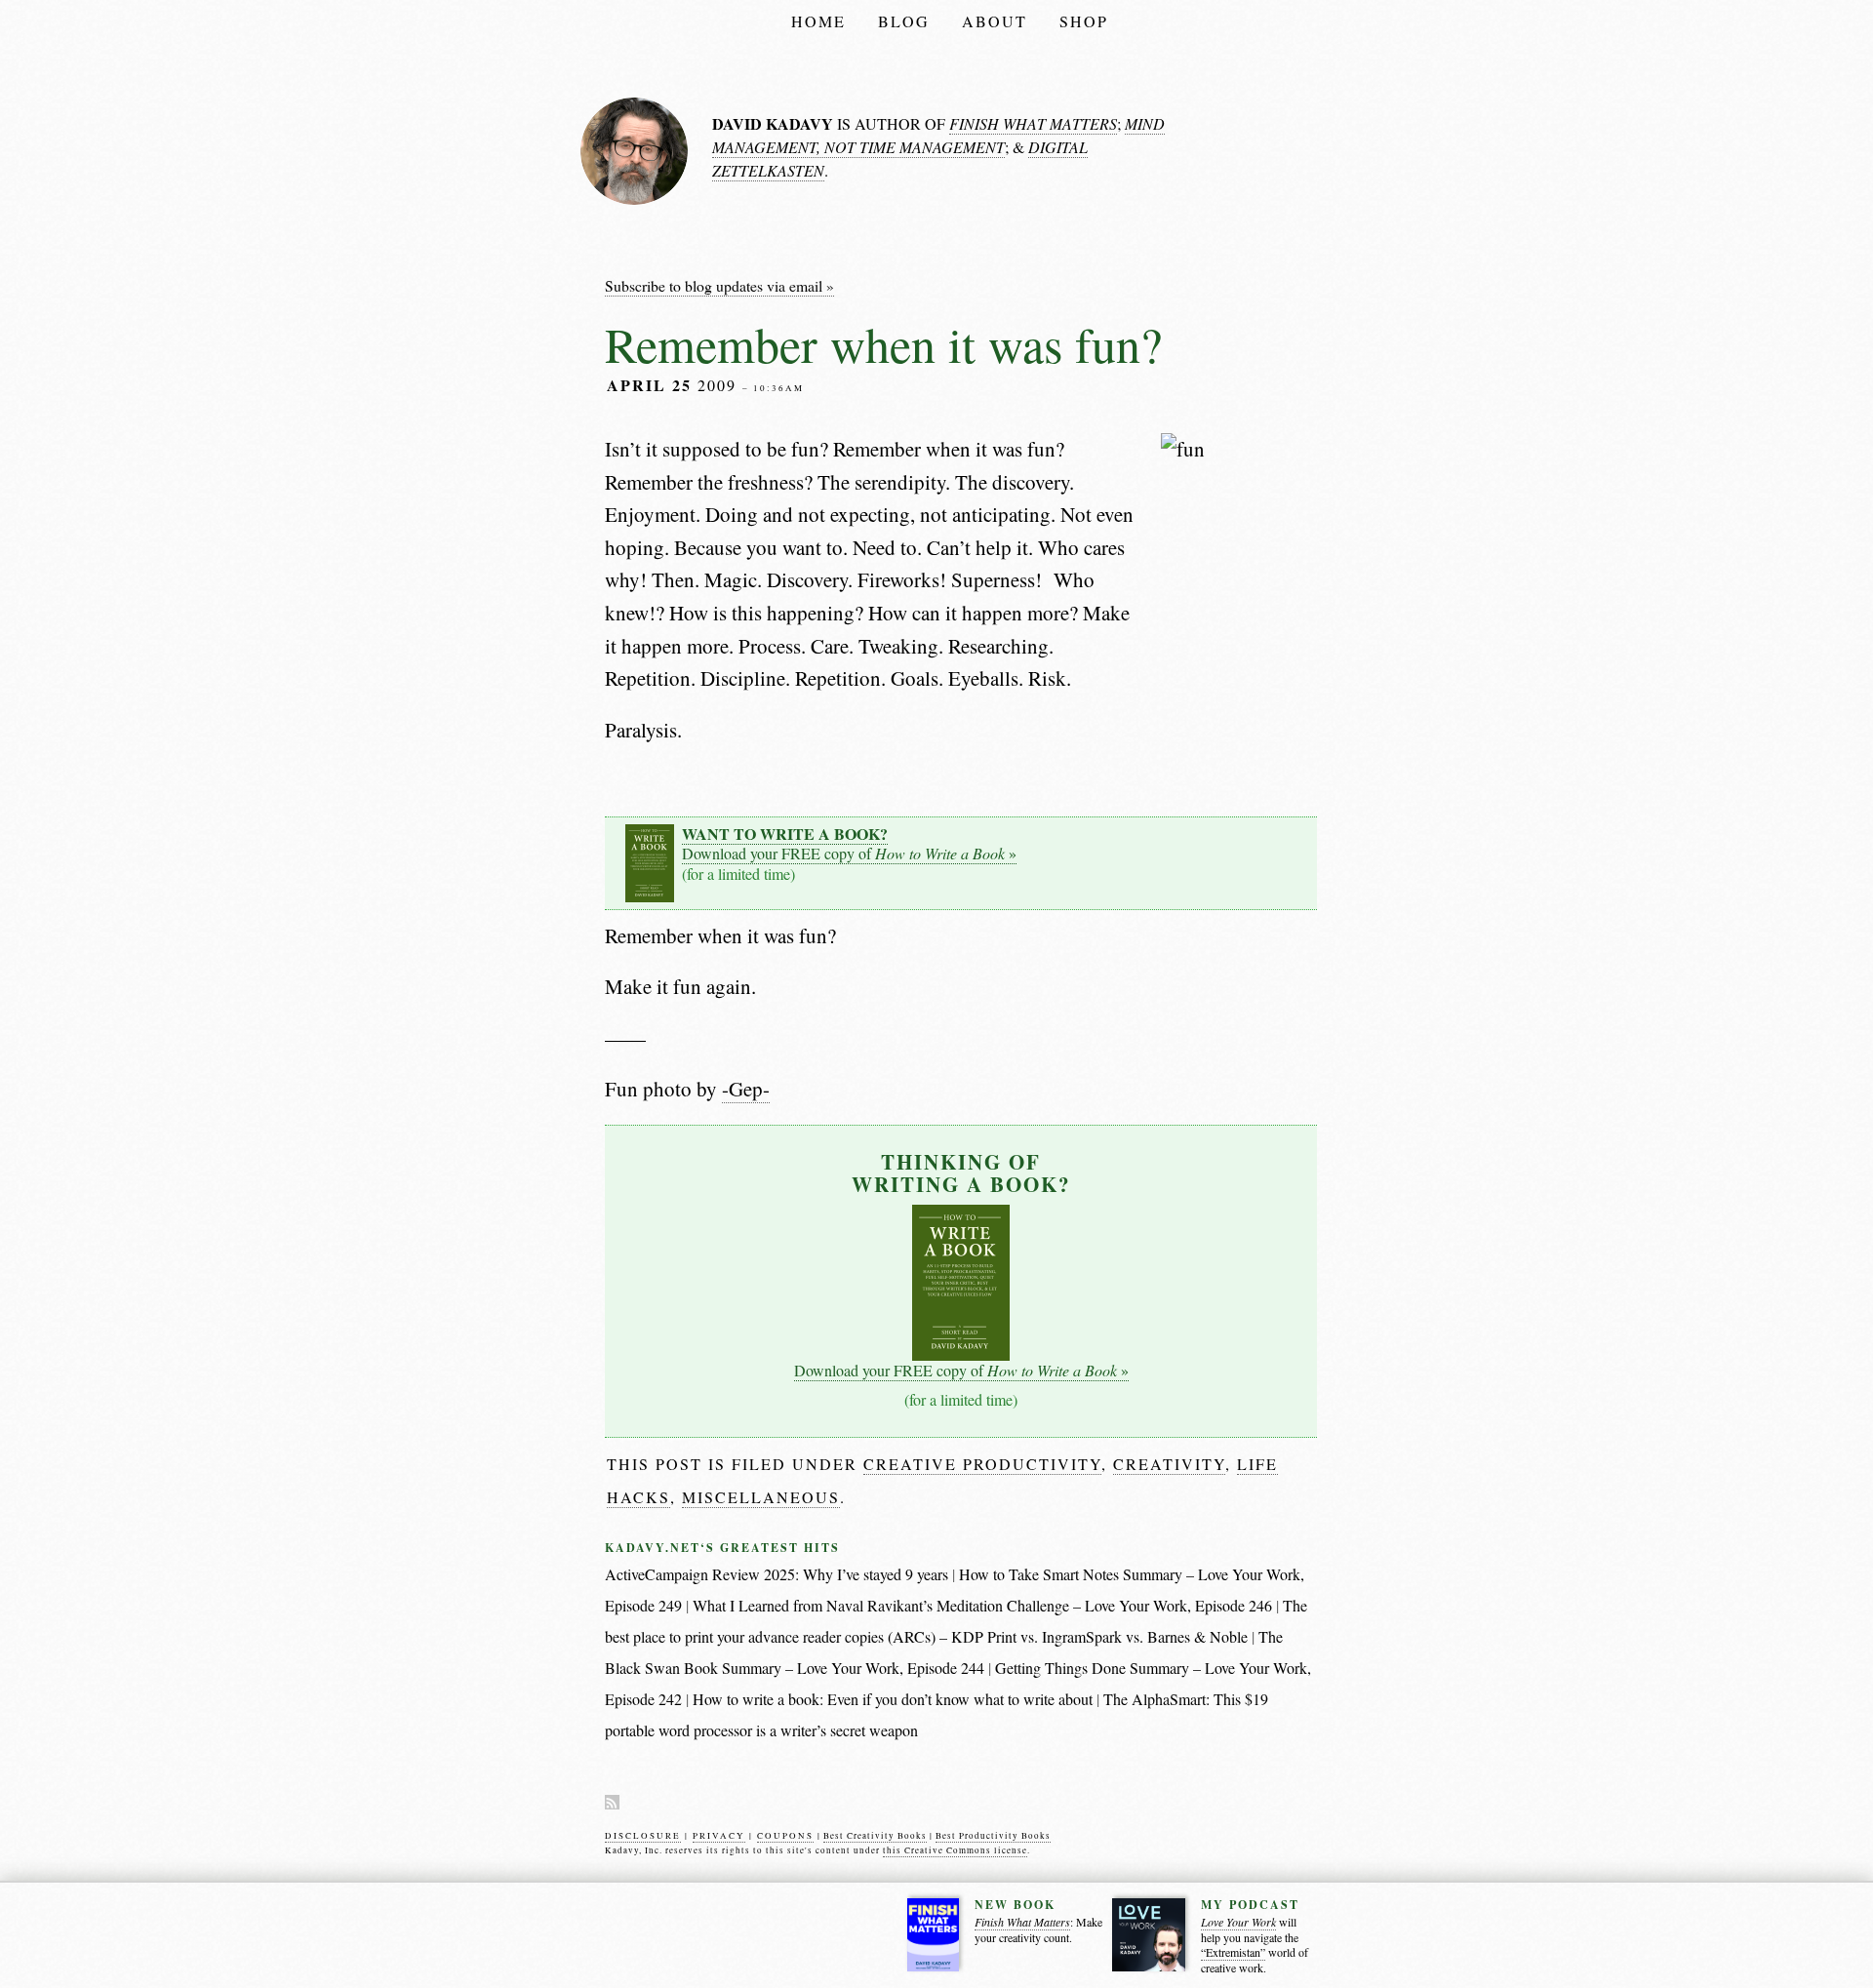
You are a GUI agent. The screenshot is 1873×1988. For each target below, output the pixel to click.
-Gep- (746, 1089)
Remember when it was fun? (883, 344)
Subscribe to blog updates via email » (719, 285)
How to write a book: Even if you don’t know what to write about (893, 1699)
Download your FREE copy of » (849, 844)
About (995, 21)
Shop (1084, 21)
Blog (904, 21)
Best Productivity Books (993, 1836)
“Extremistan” (1233, 1953)
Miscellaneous (761, 1497)
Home (818, 21)
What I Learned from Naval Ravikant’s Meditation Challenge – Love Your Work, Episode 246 (982, 1605)
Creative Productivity (982, 1464)
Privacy (719, 1836)
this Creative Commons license (955, 1850)
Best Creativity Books (875, 1836)
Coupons (785, 1836)
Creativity (1169, 1464)
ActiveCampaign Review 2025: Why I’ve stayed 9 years (777, 1574)
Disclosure (643, 1836)
